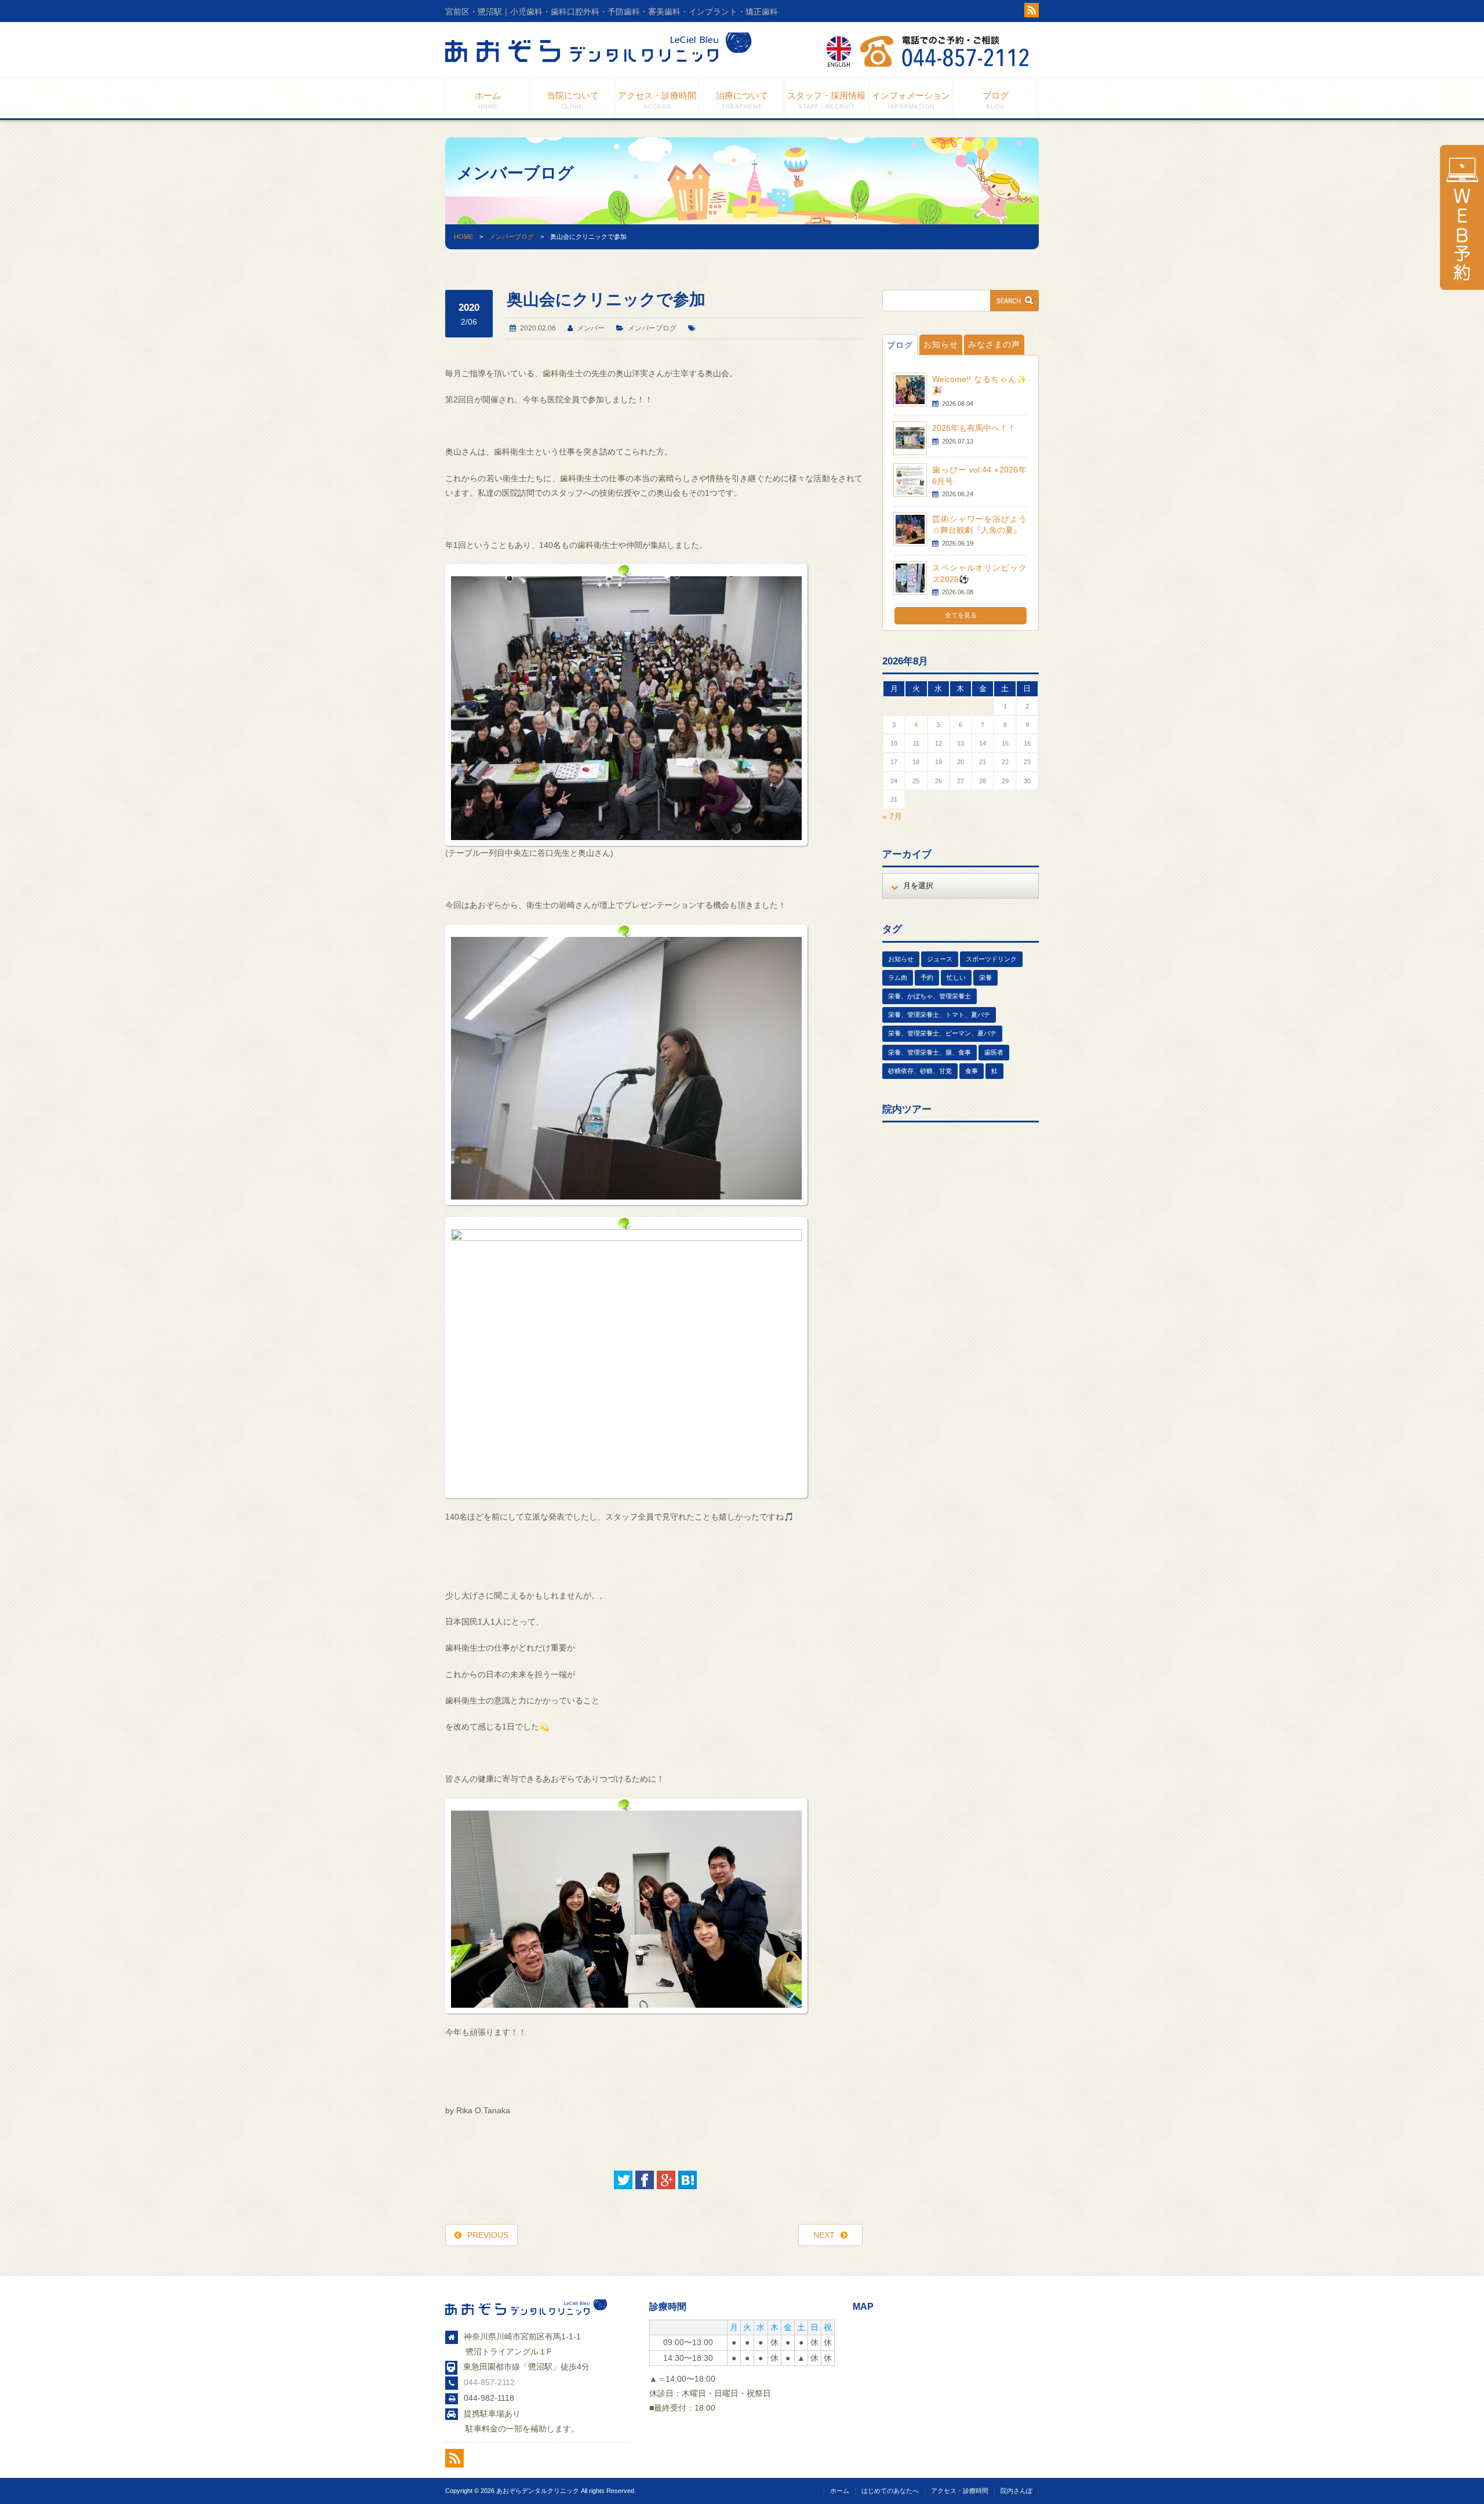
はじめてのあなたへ (890, 2491)
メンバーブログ (512, 237)
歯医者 (994, 1052)
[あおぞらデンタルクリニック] (599, 67)
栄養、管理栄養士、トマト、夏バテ (939, 1015)
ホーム (488, 100)
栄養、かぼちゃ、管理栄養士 (930, 996)
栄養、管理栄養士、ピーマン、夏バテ (942, 1033)
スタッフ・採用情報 (826, 100)
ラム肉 (898, 977)
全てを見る (961, 615)
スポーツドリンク (991, 959)
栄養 (985, 977)
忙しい (956, 977)
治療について (742, 100)
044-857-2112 (489, 2382)
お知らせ (941, 344)
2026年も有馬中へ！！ (974, 428)
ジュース (940, 959)
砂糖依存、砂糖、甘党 (920, 1071)
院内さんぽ (1016, 2491)
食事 (972, 1071)
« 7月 (892, 816)
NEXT (824, 2235)
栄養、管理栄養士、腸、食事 (930, 1052)
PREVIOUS (488, 2235)
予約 (927, 977)
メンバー (591, 328)
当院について (573, 100)
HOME (463, 237)
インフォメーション (911, 100)
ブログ (996, 100)
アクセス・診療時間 (657, 100)
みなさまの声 (994, 344)
